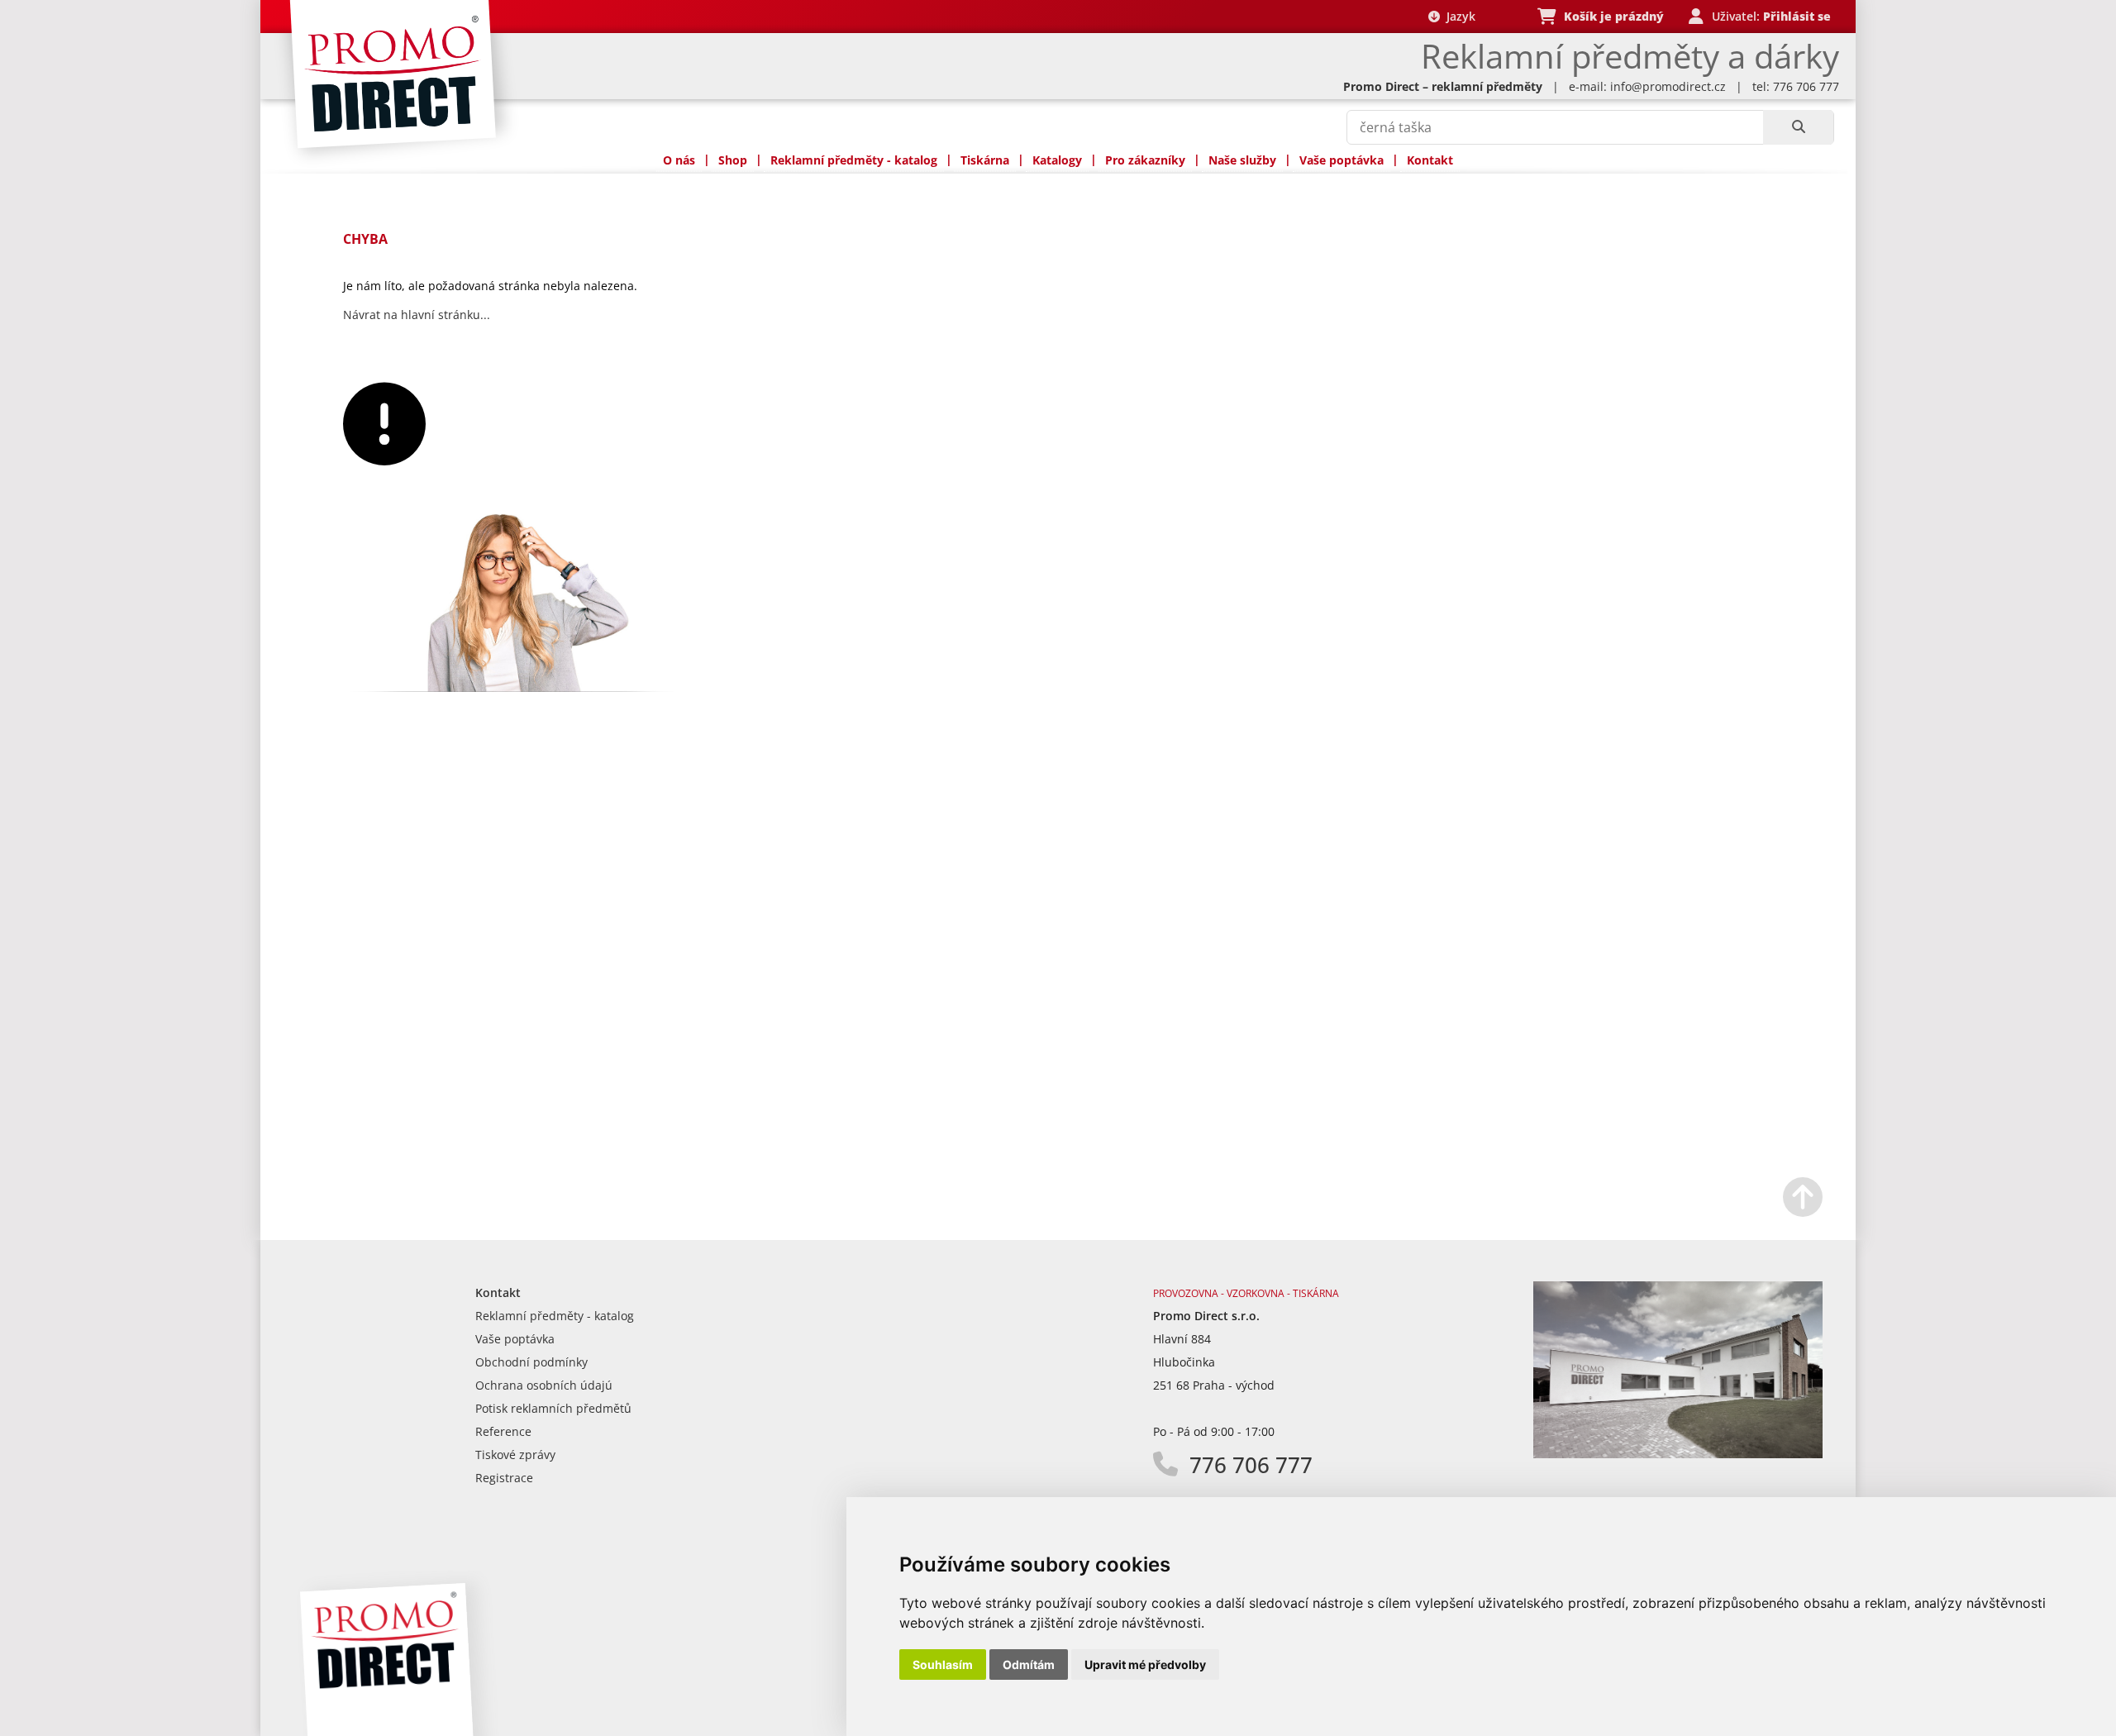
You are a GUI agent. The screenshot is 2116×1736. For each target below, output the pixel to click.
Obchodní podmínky (531, 1362)
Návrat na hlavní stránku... (417, 315)
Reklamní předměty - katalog (854, 160)
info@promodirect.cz (1668, 86)
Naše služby (1242, 160)
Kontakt (1430, 160)
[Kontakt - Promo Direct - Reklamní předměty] (1678, 1454)
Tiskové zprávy (515, 1455)
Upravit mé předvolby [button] (1145, 1664)
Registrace (504, 1478)
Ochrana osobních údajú (544, 1385)
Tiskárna (985, 160)
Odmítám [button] (1029, 1664)
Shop (733, 160)
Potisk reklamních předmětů (553, 1408)
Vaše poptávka (1342, 160)
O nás (679, 160)
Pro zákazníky (1145, 160)
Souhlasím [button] (943, 1664)
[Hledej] (1798, 127)
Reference (503, 1431)
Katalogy (1057, 160)
